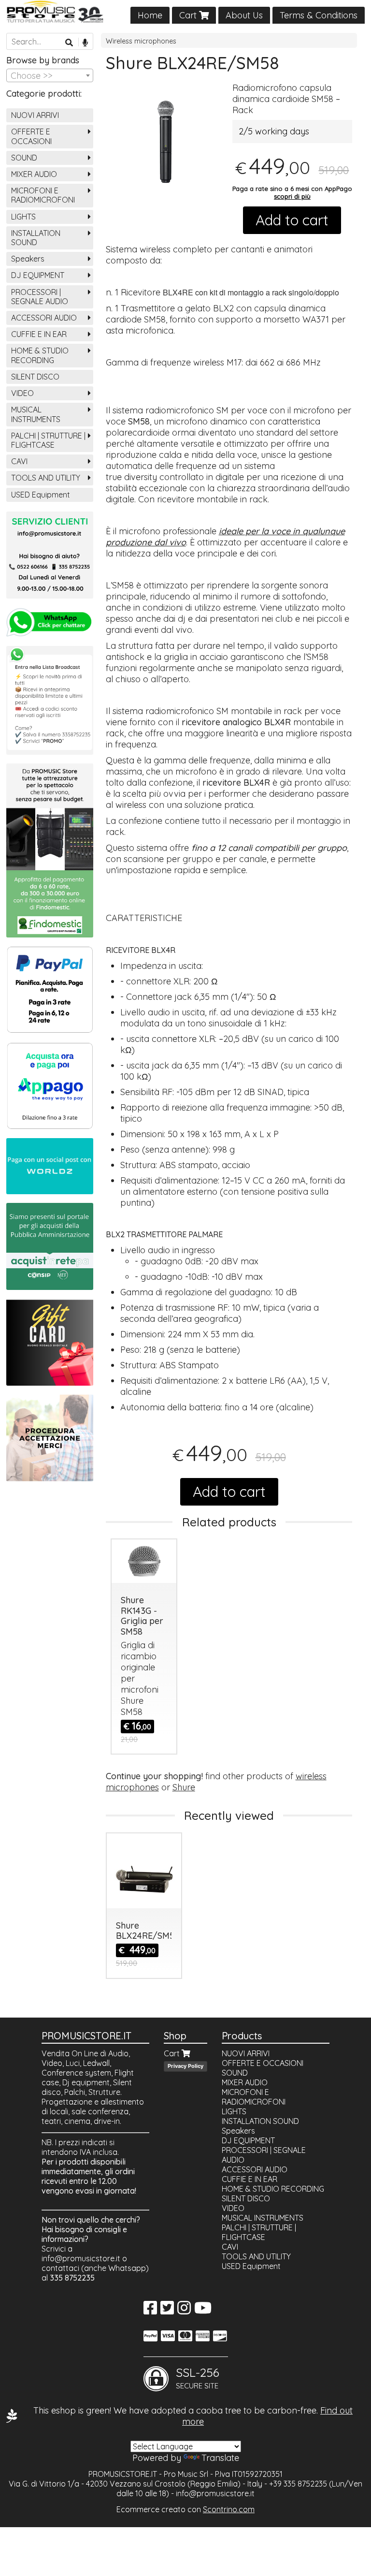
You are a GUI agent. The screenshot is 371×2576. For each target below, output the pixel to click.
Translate (220, 2458)
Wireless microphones (141, 41)
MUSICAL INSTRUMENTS (36, 414)
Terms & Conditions (319, 15)
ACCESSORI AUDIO (44, 318)
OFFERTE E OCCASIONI (31, 136)
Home (150, 15)
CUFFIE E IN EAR (39, 334)
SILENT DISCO (35, 377)
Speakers (28, 259)
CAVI (19, 461)
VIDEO (22, 393)
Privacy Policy (185, 2066)
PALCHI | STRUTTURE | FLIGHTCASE (48, 440)
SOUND (24, 158)
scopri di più (292, 196)
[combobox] (50, 75)
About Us (244, 15)
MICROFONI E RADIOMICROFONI (43, 195)
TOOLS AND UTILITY (46, 478)
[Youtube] (203, 2311)
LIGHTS (23, 217)
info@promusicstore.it (81, 2258)
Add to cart (292, 220)
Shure (184, 1787)
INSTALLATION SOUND (36, 238)
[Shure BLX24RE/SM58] (166, 142)
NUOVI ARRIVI (35, 115)
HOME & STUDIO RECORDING (40, 355)
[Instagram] (184, 2311)
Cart (189, 15)
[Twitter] (167, 2311)
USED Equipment (41, 495)
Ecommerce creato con (185, 2509)
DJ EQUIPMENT (38, 275)
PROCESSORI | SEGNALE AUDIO (40, 297)
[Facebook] (150, 2311)
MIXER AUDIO (34, 174)
